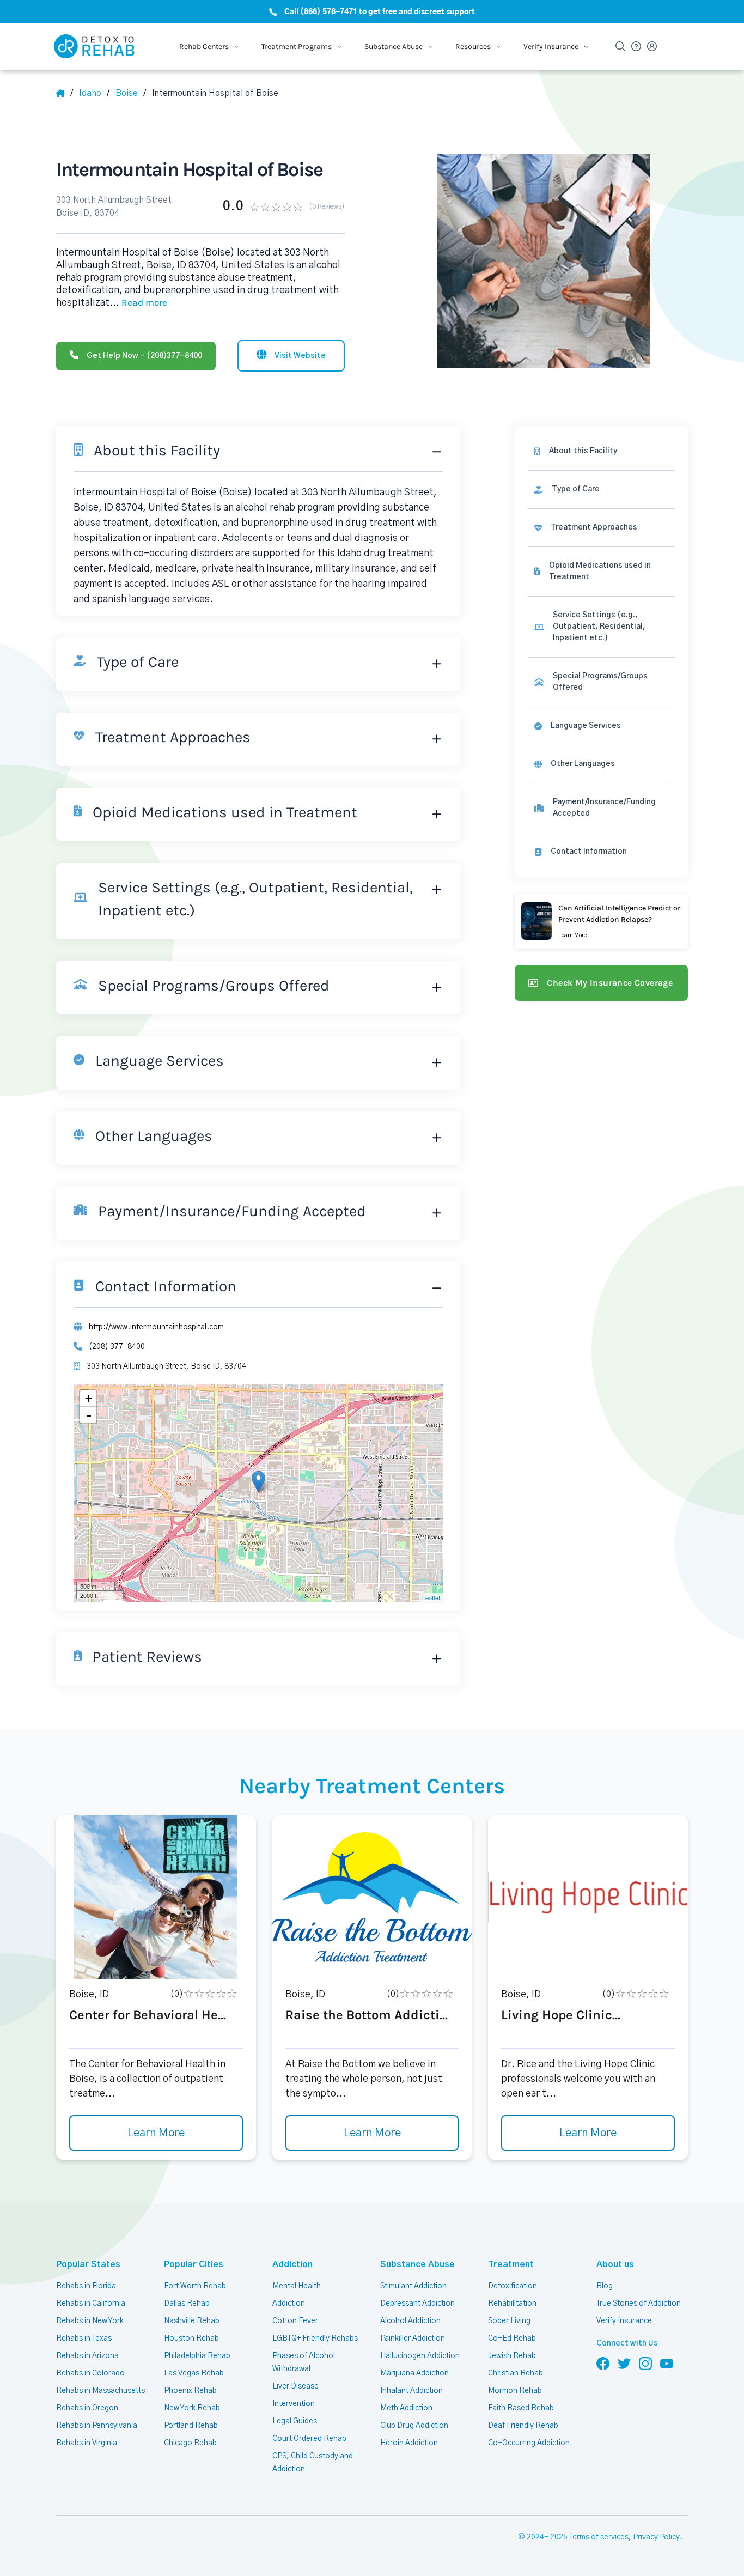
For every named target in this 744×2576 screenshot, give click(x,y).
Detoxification (513, 2286)
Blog (605, 2286)
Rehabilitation (512, 2304)
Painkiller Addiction (413, 2338)
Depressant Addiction (417, 2304)
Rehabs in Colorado (90, 2373)
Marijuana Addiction (414, 2373)
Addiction (292, 2264)
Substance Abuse (417, 2264)
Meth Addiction (406, 2408)
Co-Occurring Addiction (529, 2443)
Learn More (156, 2133)
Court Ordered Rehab (309, 2439)
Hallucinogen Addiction (420, 2356)
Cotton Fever (295, 2321)
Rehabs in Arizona (87, 2356)
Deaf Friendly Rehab (523, 2426)
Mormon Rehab (515, 2391)
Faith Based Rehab (521, 2408)
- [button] (89, 1415)
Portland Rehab (191, 2426)
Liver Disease (295, 2386)
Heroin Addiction (409, 2443)
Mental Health (297, 2286)
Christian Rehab (516, 2373)
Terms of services (599, 2537)
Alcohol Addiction (410, 2321)
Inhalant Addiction (411, 2391)
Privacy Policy (656, 2537)
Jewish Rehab (512, 2356)
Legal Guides (295, 2421)
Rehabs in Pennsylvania (97, 2426)
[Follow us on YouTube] (667, 2363)
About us (615, 2264)
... (138, 303)
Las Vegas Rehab (194, 2373)
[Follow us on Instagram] (645, 2363)
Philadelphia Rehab (197, 2356)
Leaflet (431, 1597)
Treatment (511, 2264)
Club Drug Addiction (414, 2426)
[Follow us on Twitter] (624, 2363)
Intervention (294, 2404)
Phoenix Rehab (190, 2391)
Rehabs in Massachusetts (100, 2391)
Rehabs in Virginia (87, 2443)
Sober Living (509, 2321)
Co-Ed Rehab (512, 2338)
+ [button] (89, 1398)
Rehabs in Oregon (87, 2408)
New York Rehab (192, 2408)
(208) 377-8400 (117, 1347)
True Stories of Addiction (639, 2304)
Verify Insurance (624, 2321)
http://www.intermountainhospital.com (156, 1327)
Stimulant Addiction (413, 2286)
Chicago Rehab (190, 2443)
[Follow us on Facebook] (603, 2363)
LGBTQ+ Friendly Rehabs (315, 2338)
